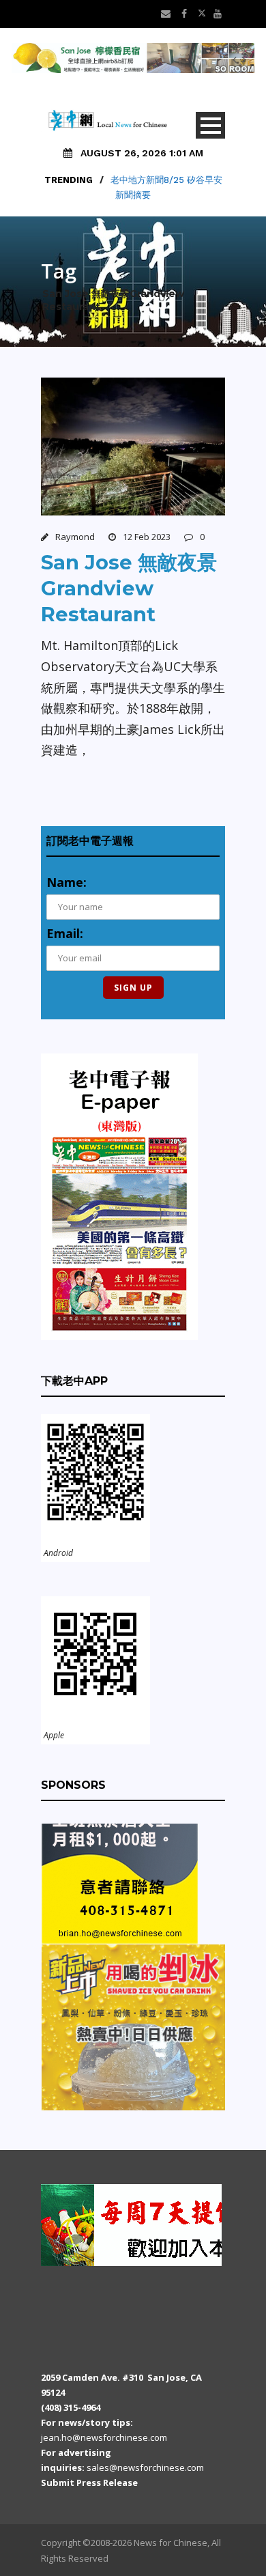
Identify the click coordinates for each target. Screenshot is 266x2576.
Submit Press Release (89, 2482)
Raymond (75, 537)
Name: (66, 882)
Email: (65, 933)
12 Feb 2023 (147, 537)
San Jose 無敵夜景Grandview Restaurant (129, 588)
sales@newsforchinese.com (145, 2467)
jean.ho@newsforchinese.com (104, 2437)
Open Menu (210, 125)
